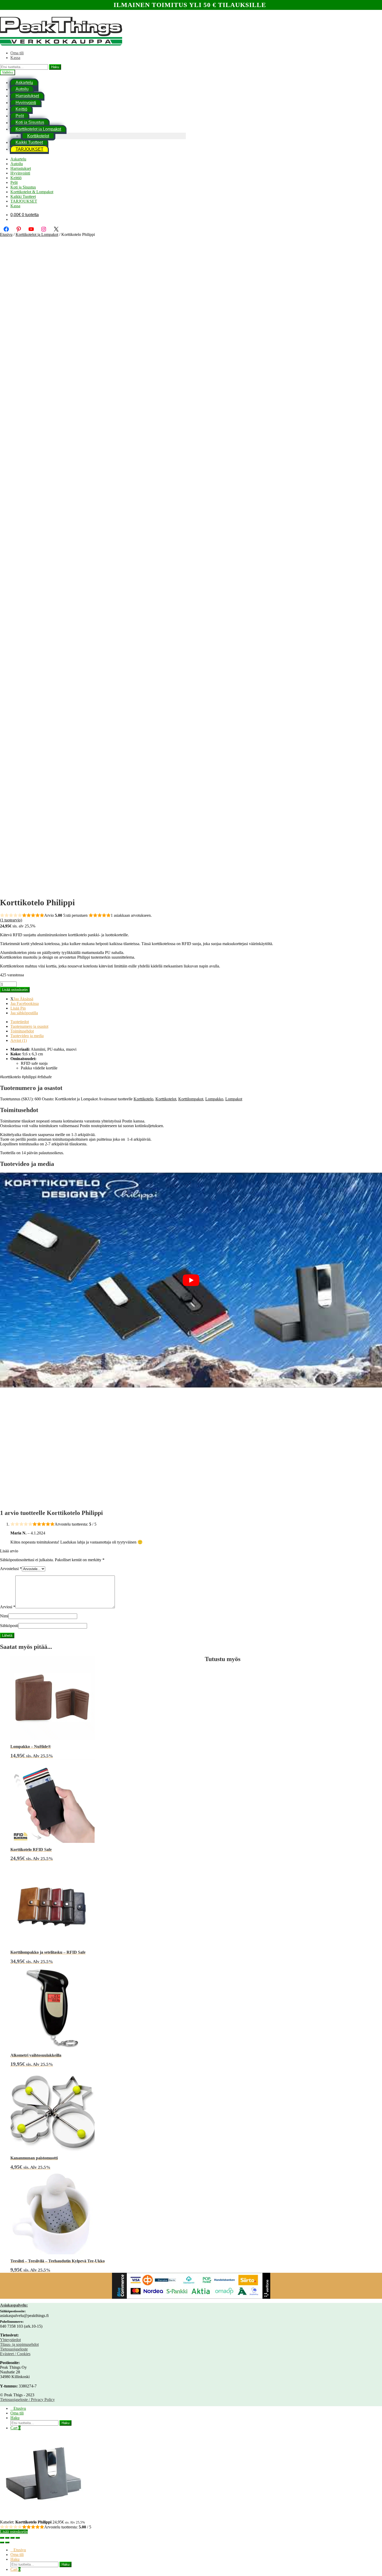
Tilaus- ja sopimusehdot (19, 2344)
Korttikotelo (143, 1099)
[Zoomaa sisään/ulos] (2, 2538)
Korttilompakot (191, 1099)
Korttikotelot (38, 136)
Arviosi (8, 1607)
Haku (55, 67)
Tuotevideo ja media (27, 1036)
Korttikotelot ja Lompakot (38, 129)
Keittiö (21, 109)
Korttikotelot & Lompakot (32, 192)
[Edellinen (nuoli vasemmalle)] (2, 2542)
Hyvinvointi (26, 103)
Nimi (4, 1616)
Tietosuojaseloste (14, 2349)
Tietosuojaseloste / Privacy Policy (27, 2400)
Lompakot (234, 1099)
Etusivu (6, 234)
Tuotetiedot (20, 1022)
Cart (15, 2428)
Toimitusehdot (22, 1031)
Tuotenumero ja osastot (29, 1026)
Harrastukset (27, 96)
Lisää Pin (18, 1008)
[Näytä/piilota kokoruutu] (7, 2538)
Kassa (15, 58)
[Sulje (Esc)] (18, 2538)
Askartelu (18, 159)
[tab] (196, 1022)
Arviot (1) (19, 1040)
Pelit (20, 116)
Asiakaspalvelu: (14, 2305)
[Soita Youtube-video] (191, 1280)
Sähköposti (9, 1626)
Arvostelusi (11, 1569)
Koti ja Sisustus (30, 123)
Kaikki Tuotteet (29, 142)
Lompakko (214, 1099)
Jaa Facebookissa (25, 1003)
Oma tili (17, 53)
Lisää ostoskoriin (15, 990)
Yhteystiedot (10, 2340)
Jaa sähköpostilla (24, 1013)
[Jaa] (12, 2538)
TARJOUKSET (29, 149)
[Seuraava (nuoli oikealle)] (7, 2542)
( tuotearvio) (11, 920)
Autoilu (22, 89)
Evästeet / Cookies (15, 2354)
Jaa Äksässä (23, 999)
